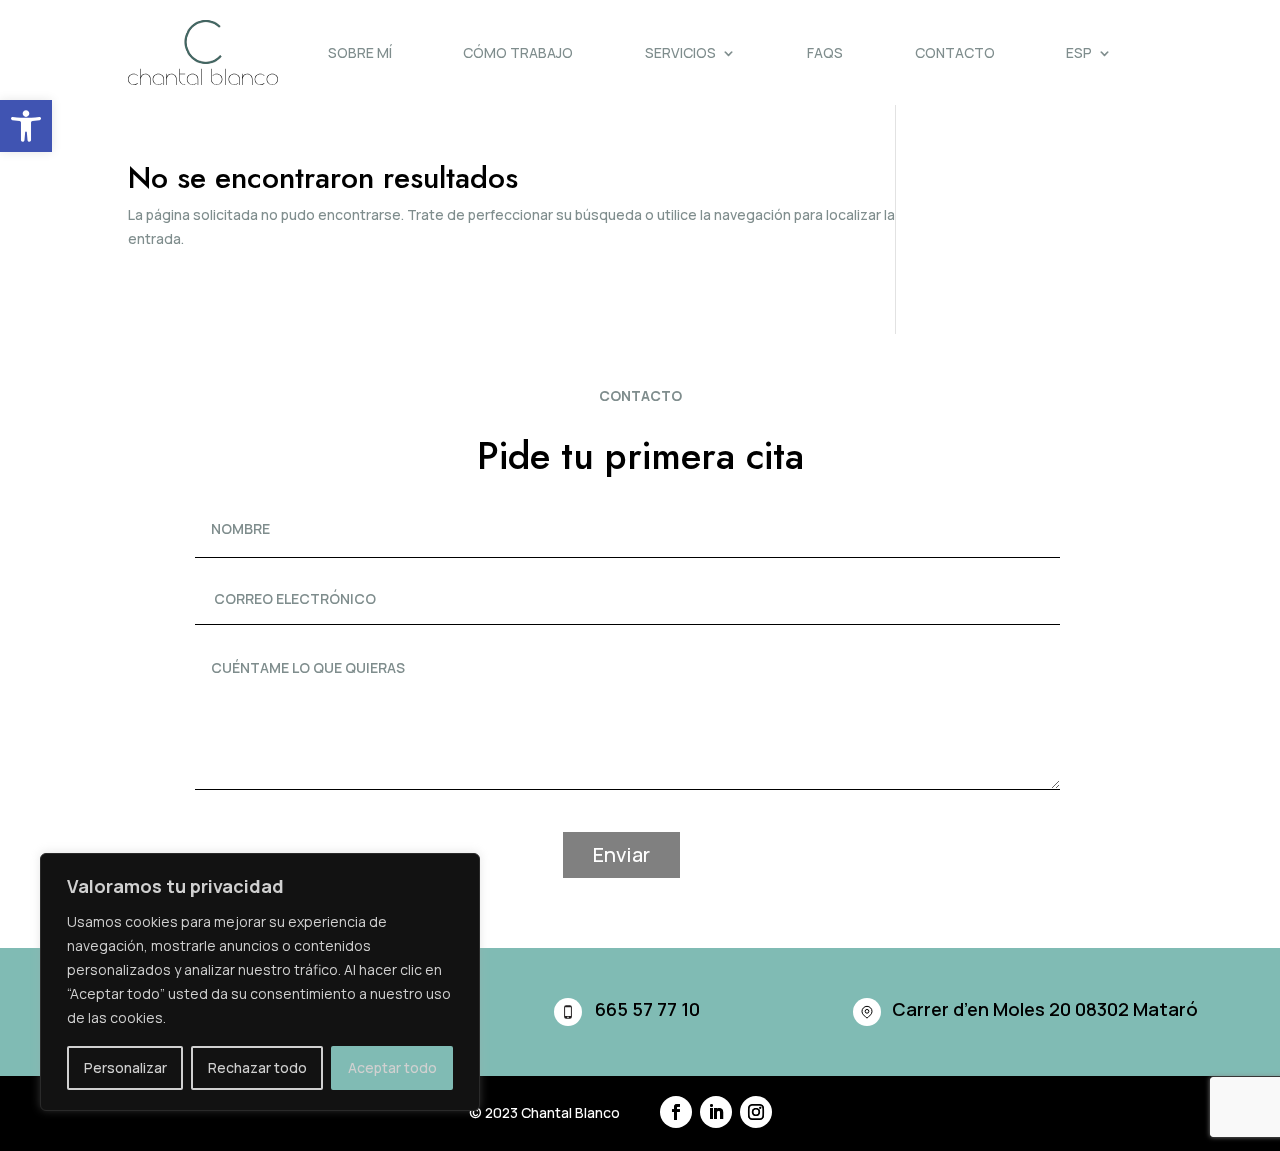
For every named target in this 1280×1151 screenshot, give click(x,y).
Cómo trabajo (518, 52)
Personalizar (125, 1067)
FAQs (825, 52)
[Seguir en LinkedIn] (716, 1112)
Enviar (621, 854)
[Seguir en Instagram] (756, 1112)
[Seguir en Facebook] (676, 1112)
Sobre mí (360, 52)
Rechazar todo (257, 1067)
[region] (260, 982)
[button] (26, 126)
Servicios (680, 52)
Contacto (955, 52)
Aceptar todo (392, 1067)
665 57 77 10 (647, 1009)
